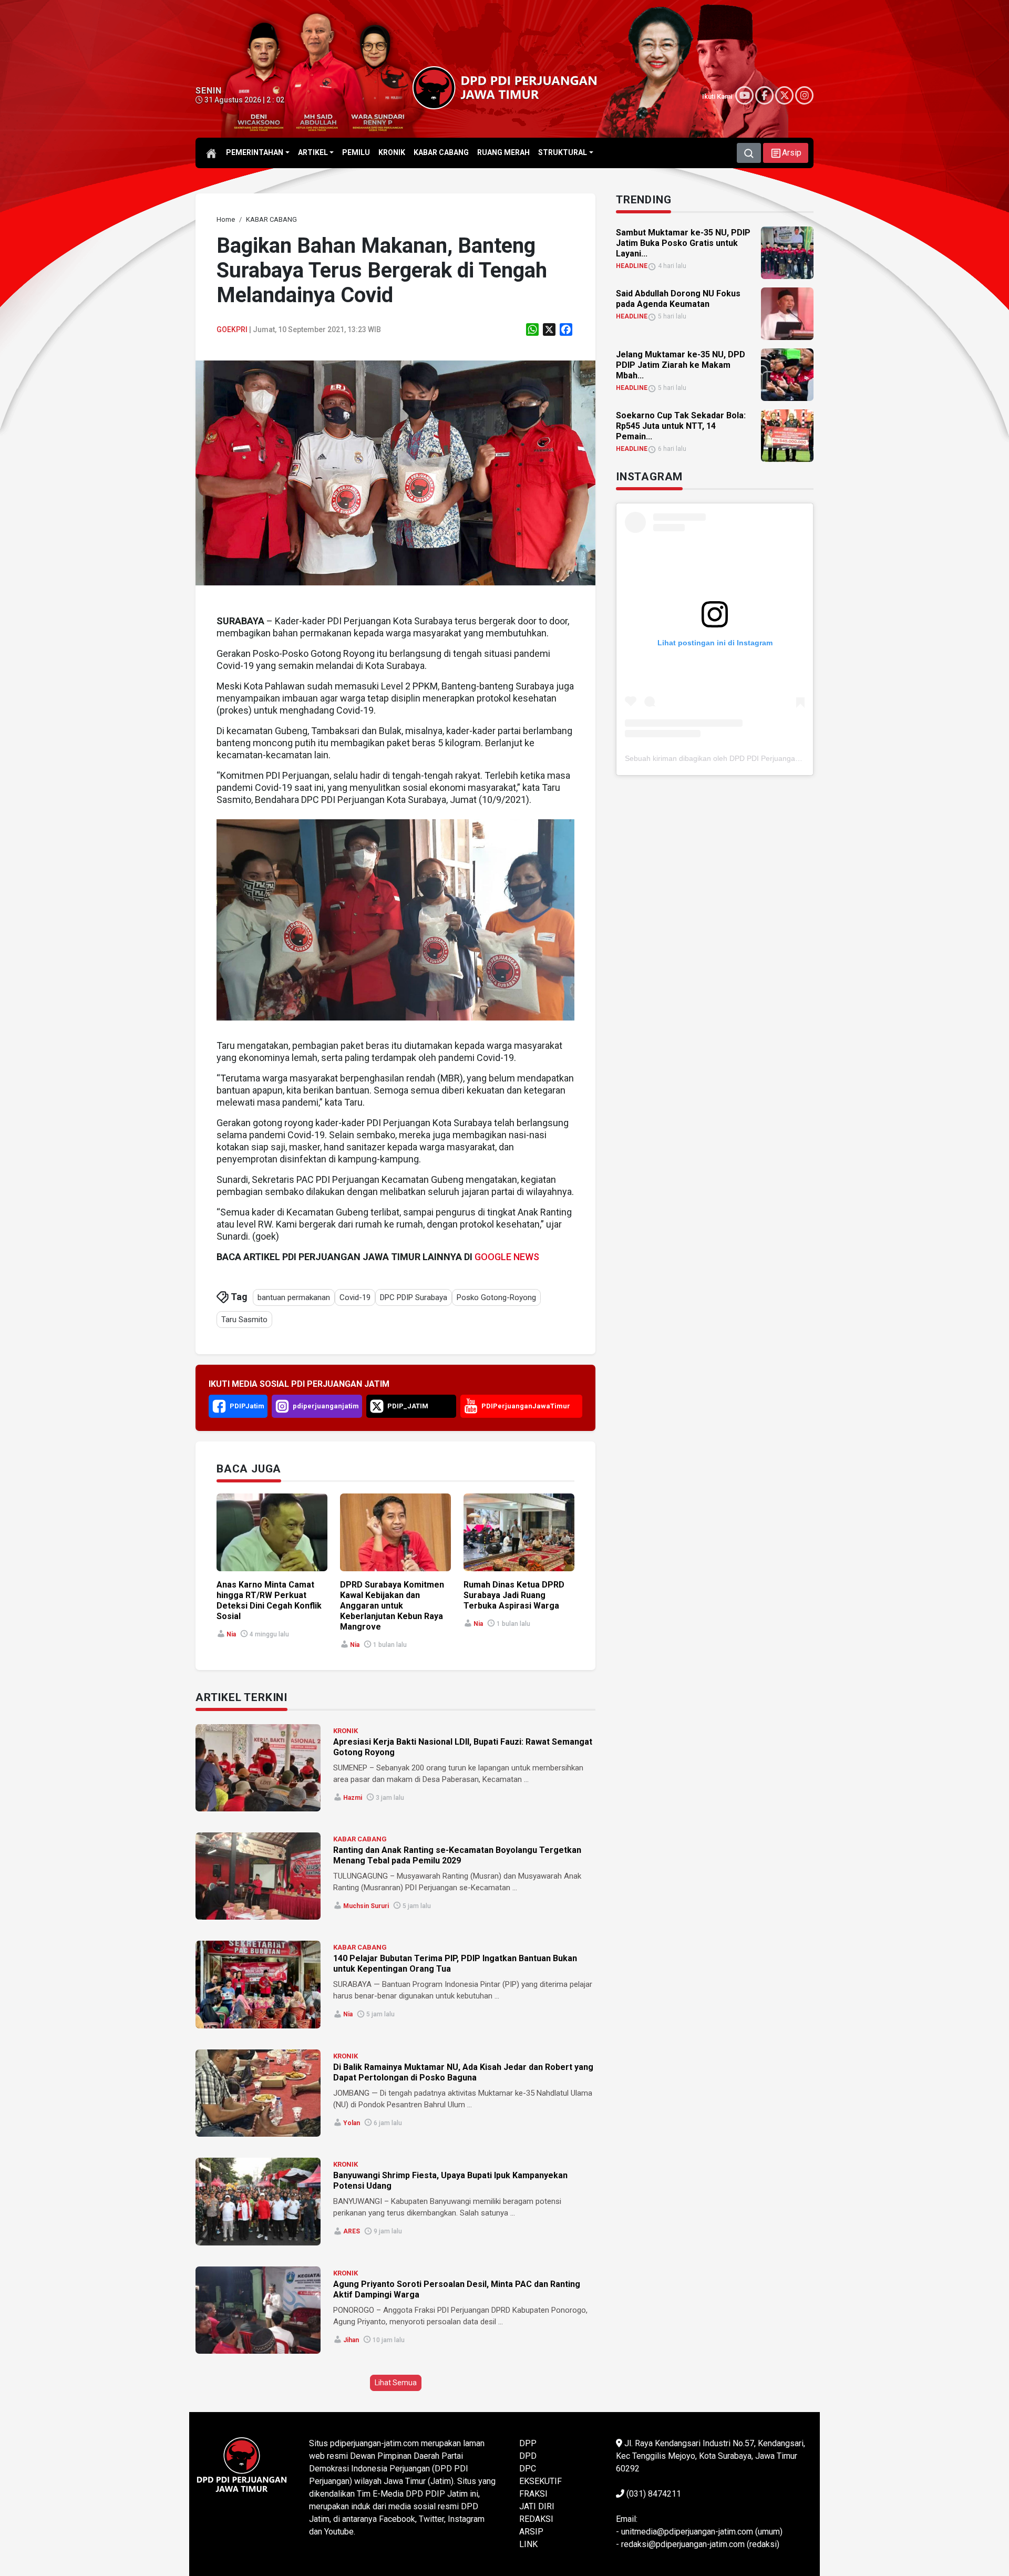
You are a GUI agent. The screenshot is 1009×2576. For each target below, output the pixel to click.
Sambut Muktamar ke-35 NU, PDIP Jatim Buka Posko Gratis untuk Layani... (683, 243)
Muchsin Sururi (366, 1906)
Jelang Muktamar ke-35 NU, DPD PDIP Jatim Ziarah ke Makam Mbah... (681, 365)
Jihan (351, 2340)
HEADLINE (632, 266)
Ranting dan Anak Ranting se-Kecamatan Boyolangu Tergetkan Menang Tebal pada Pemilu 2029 (457, 1855)
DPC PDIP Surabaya (414, 1297)
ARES (352, 2231)
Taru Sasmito (244, 1320)
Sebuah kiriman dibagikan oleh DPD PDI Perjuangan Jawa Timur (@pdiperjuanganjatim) (771, 758)
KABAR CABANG (360, 1839)
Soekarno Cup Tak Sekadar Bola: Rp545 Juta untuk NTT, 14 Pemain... (681, 426)
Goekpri (232, 329)
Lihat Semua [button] (396, 2383)
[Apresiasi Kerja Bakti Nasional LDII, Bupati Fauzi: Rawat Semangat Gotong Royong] (258, 1768)
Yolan (352, 2123)
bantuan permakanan (294, 1297)
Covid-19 (355, 1297)
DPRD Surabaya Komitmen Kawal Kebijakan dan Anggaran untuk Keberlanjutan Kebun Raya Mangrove (392, 1606)
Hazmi (353, 1798)
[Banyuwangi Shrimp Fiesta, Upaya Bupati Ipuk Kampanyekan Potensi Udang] (258, 2201)
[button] (786, 153)
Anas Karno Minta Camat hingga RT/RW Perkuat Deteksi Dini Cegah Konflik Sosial (269, 1600)
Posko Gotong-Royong (496, 1297)
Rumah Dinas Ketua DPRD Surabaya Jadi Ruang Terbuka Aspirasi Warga (514, 1595)
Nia (231, 1634)
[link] (395, 472)
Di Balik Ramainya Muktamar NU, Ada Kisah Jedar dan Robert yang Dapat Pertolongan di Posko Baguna (463, 2072)
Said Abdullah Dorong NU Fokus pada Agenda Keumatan (678, 299)
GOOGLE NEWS (507, 1257)
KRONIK (346, 1731)
